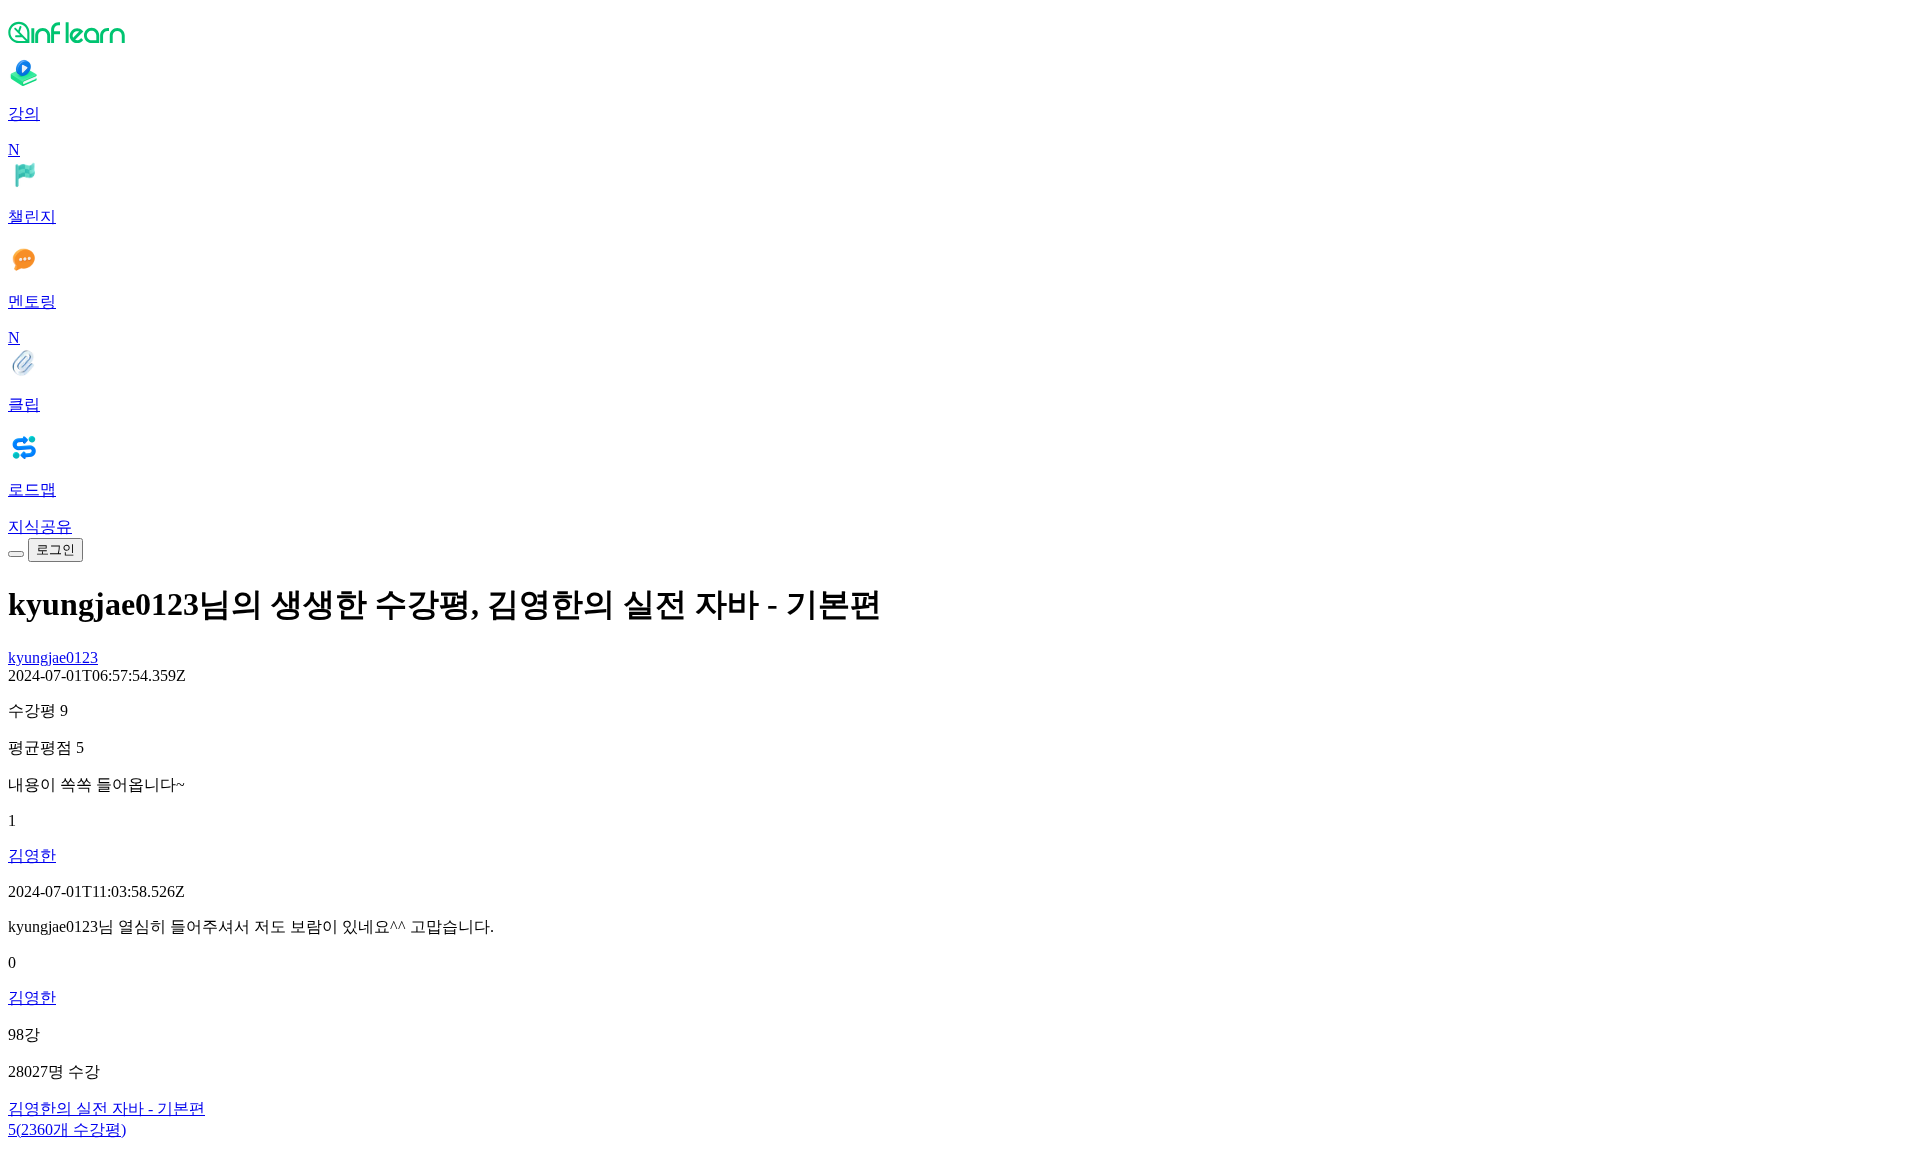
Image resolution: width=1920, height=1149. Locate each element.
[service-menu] (16, 554)
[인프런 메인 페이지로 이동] (960, 32)
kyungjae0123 (53, 657)
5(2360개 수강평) (67, 1129)
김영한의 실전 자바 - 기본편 (106, 1108)
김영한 (32, 855)
